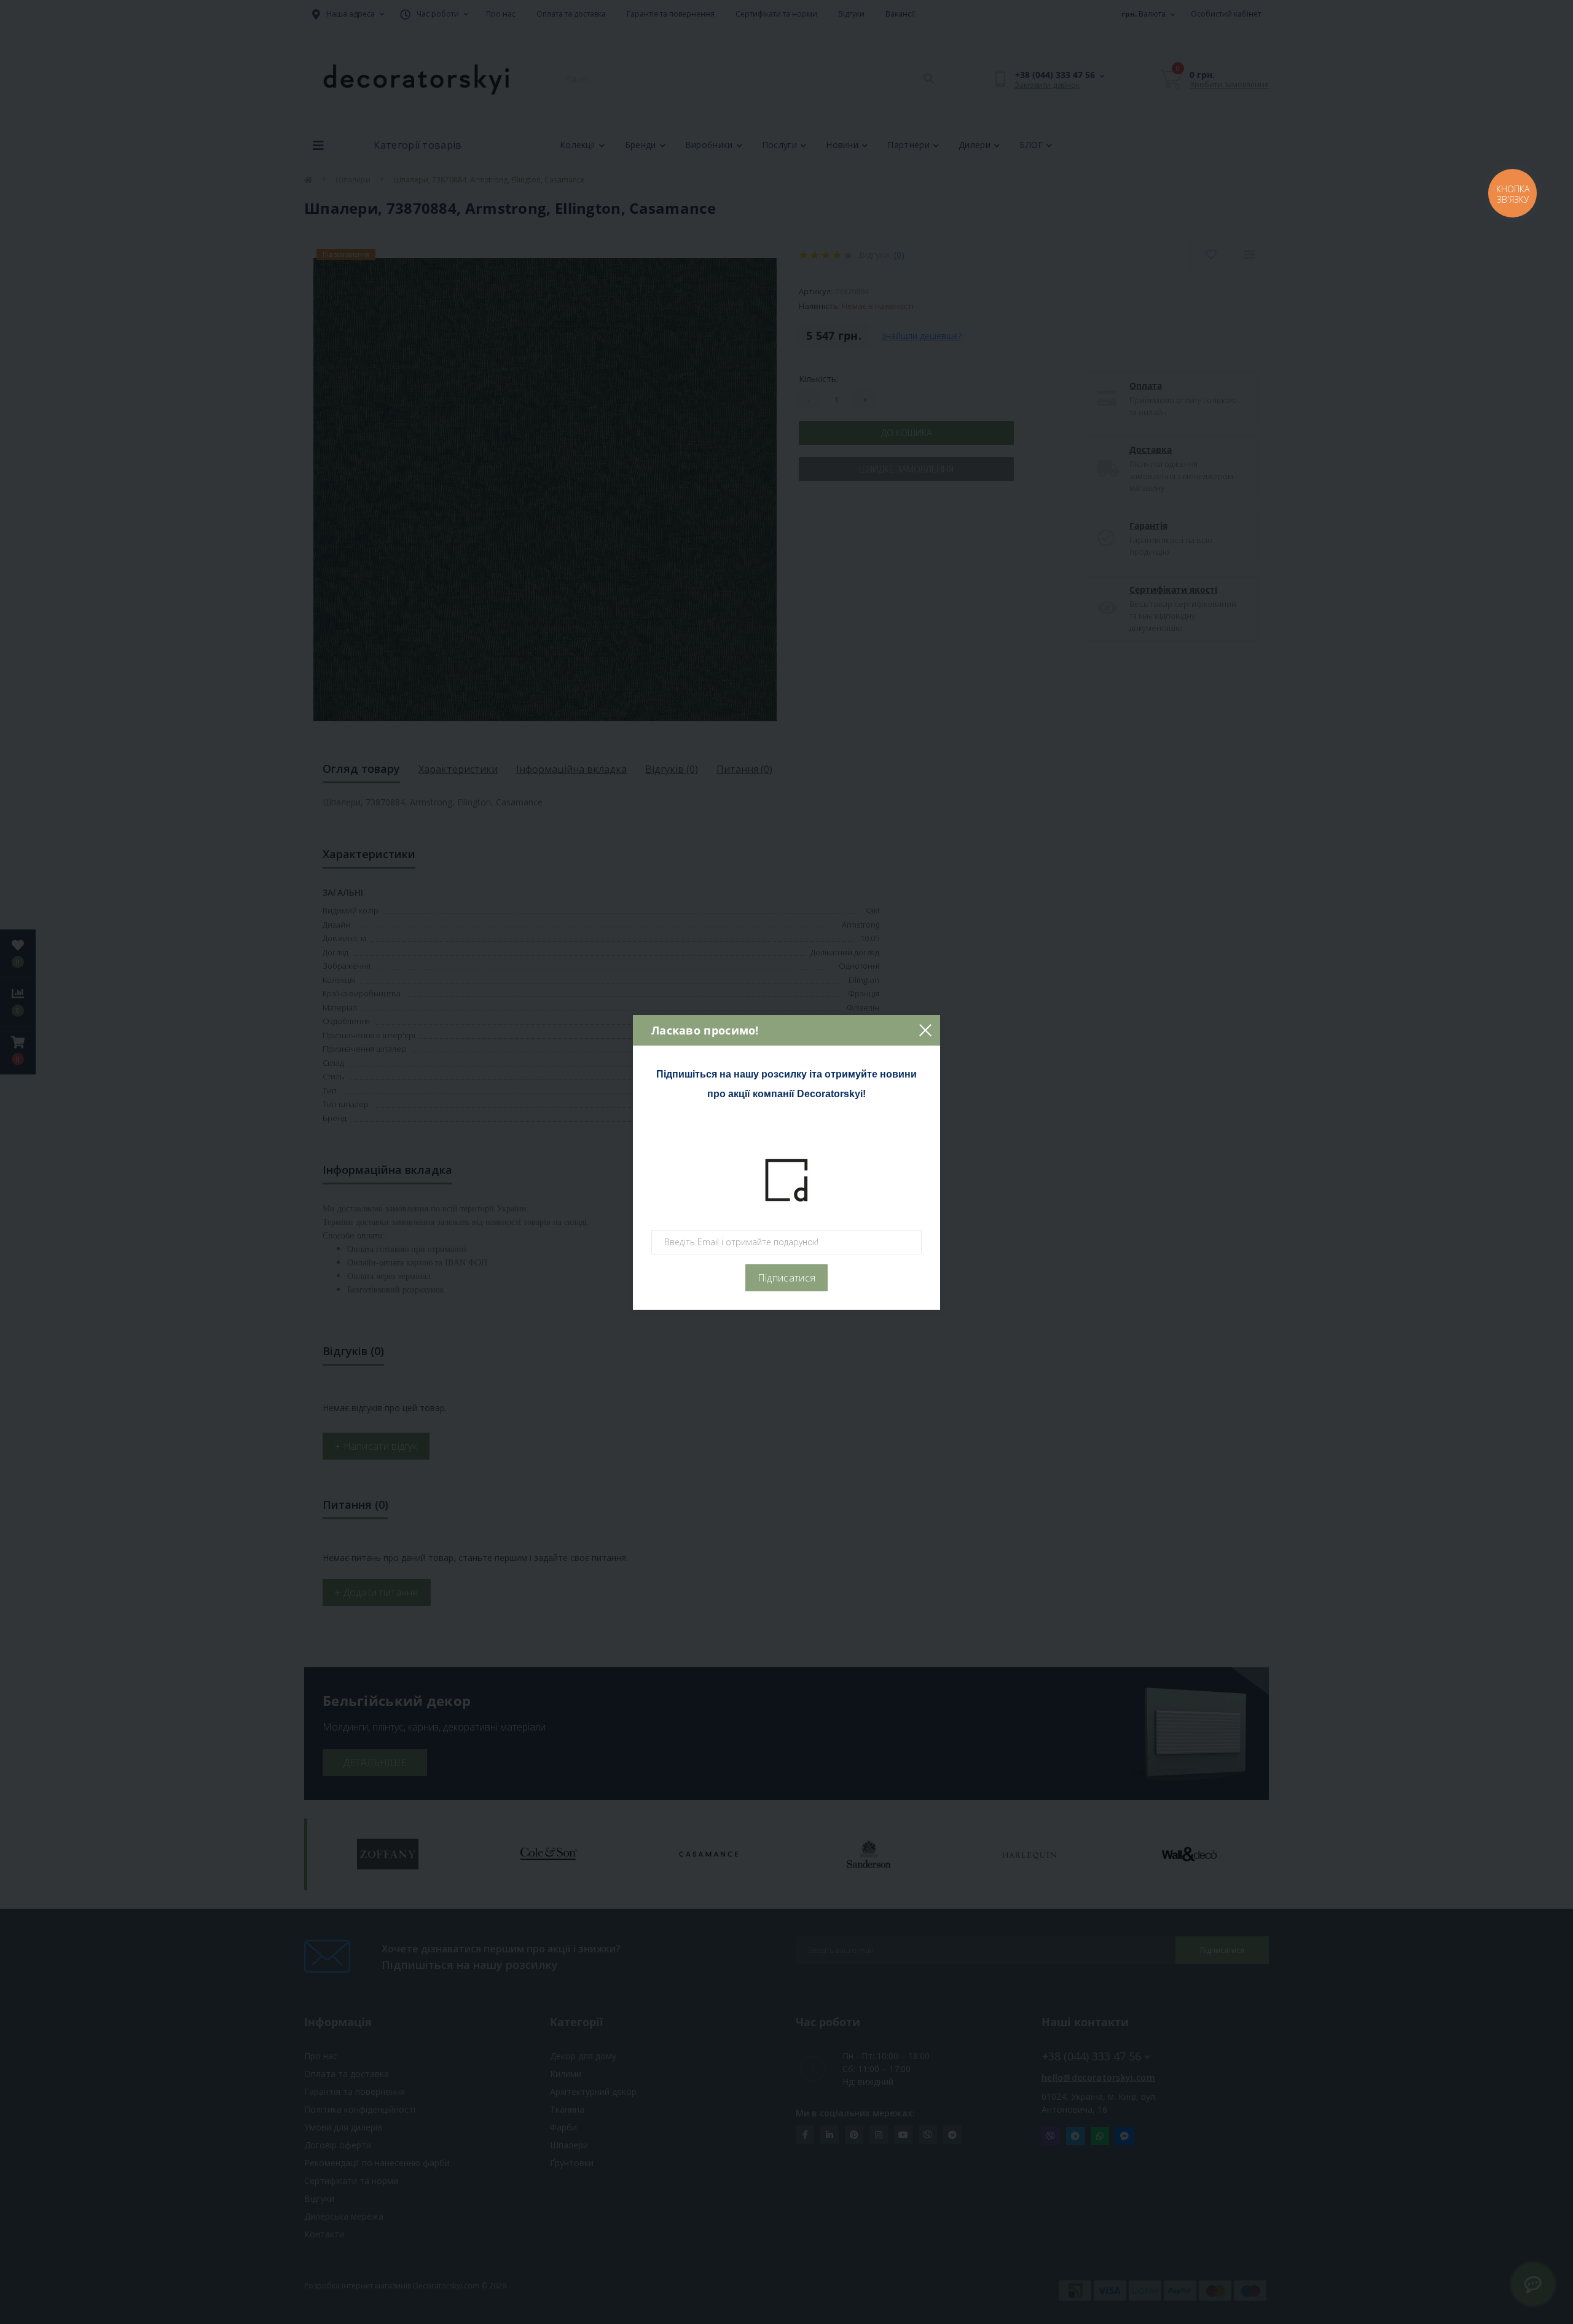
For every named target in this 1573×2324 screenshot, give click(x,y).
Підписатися (786, 1278)
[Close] (925, 1030)
